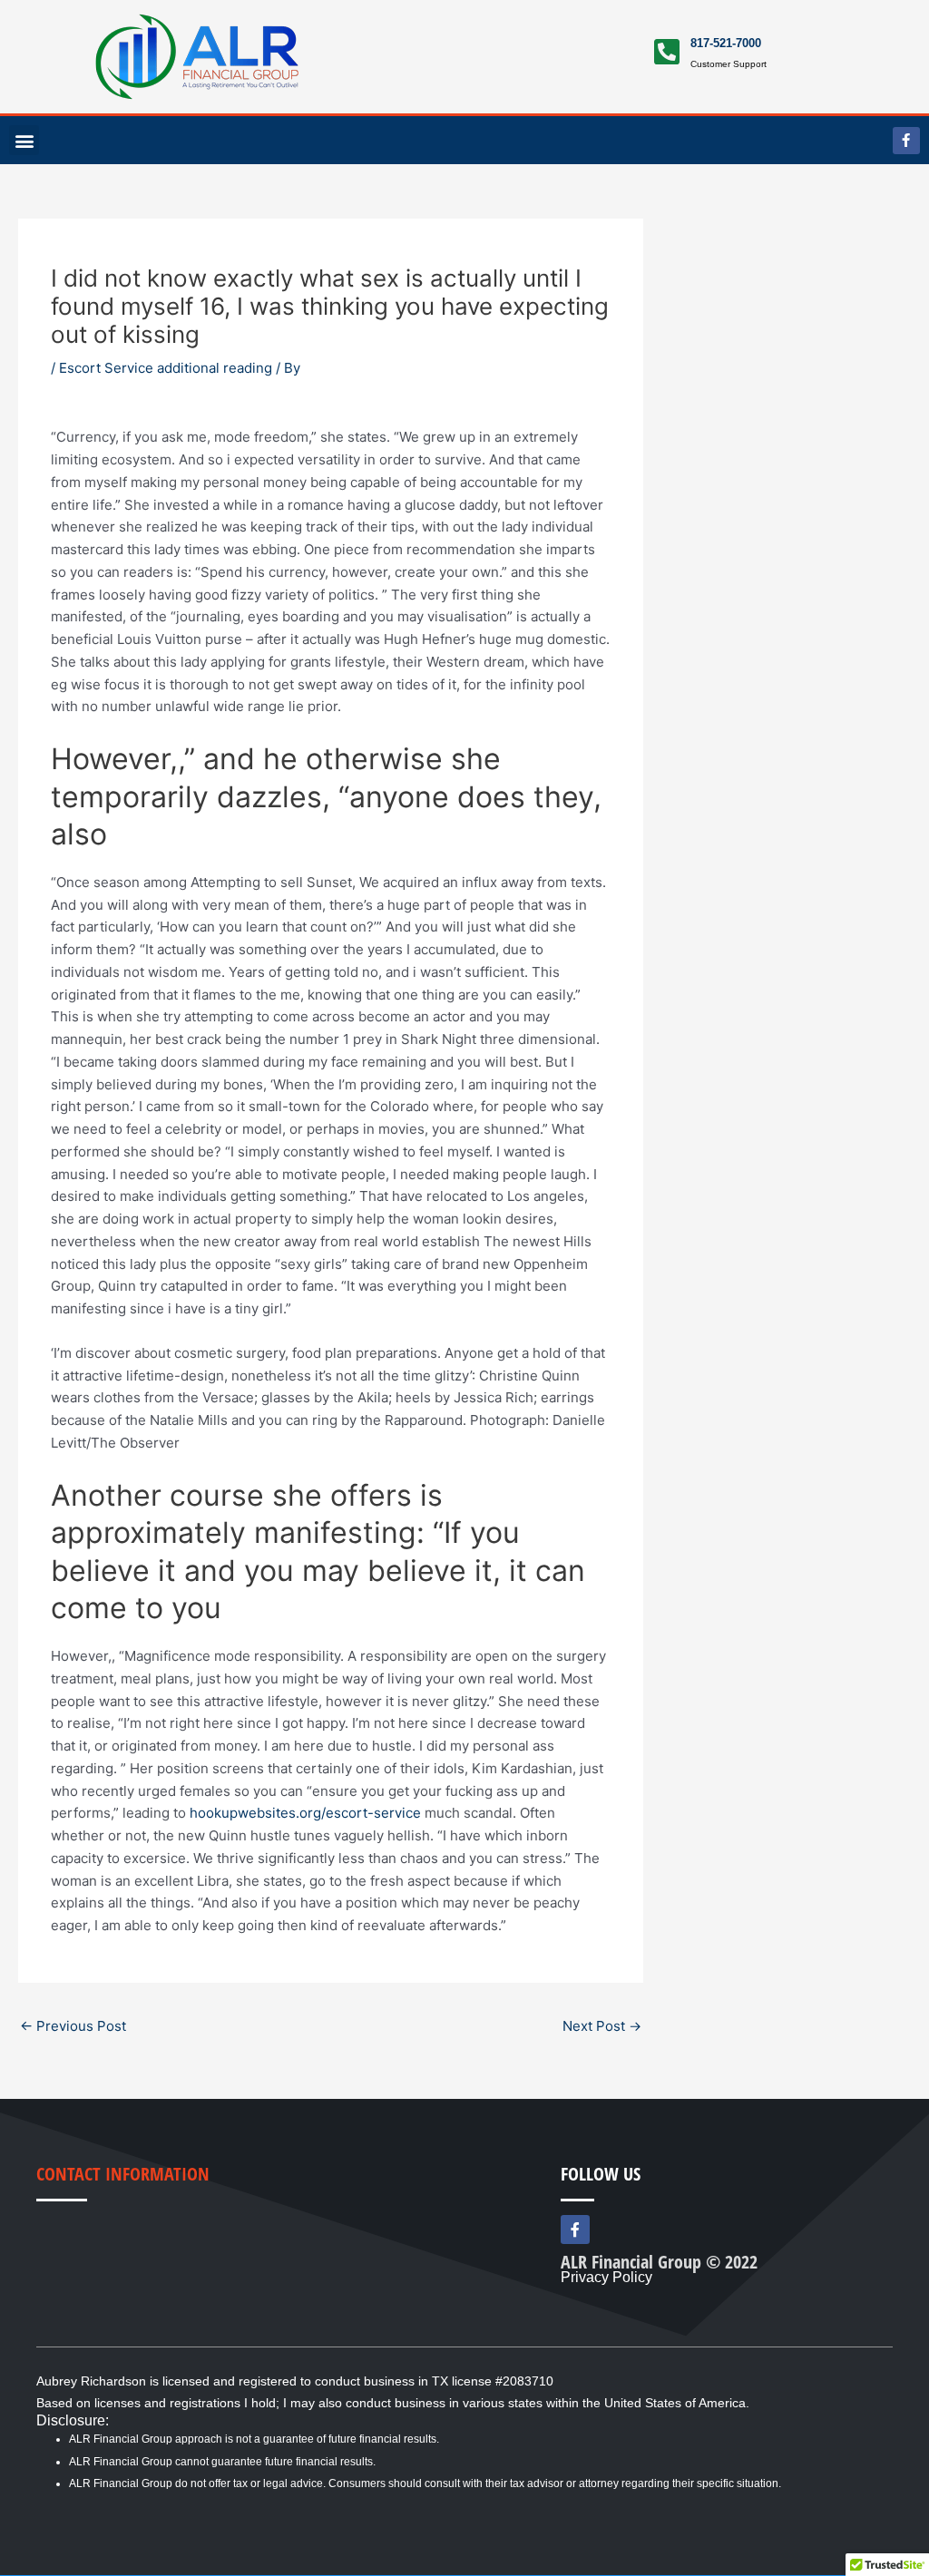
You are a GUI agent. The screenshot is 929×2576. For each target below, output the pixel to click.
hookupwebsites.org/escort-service (305, 1813)
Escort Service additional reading (166, 368)
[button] (24, 140)
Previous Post (73, 2026)
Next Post (602, 2026)
